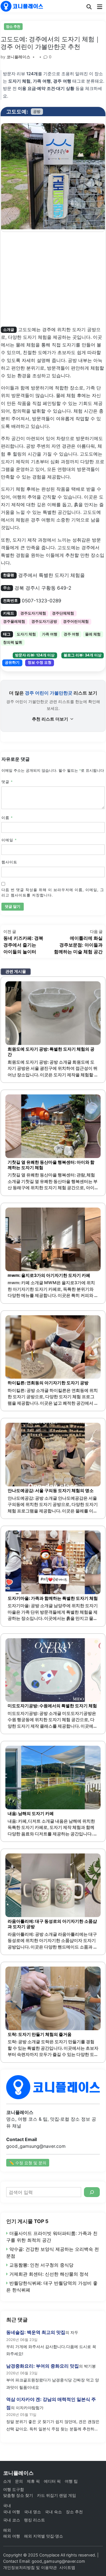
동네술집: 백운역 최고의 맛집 (36, 2332)
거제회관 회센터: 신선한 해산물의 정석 (49, 2274)
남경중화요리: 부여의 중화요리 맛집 (43, 2366)
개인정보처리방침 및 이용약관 (30, 2567)
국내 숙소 (53, 2512)
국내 (7, 2505)
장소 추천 (13, 26)
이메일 (9, 840)
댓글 (7, 782)
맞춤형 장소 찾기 (18, 2495)
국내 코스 (12, 2520)
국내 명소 (33, 2512)
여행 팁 (71, 2481)
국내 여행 (12, 2512)
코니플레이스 (18, 57)
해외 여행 (12, 2536)
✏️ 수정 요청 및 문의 (28, 2163)
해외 (7, 2530)
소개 (7, 2481)
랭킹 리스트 (34, 2520)
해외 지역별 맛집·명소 (44, 2536)
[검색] (92, 2192)
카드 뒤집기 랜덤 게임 (57, 2495)
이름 (7, 818)
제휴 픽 (33, 2481)
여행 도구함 (14, 2489)
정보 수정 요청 (40, 662)
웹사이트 (9, 862)
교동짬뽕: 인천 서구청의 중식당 (41, 2265)
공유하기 (12, 662)
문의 (19, 2481)
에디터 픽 (52, 2481)
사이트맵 (67, 2567)
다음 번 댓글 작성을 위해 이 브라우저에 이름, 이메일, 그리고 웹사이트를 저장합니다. (53, 893)
